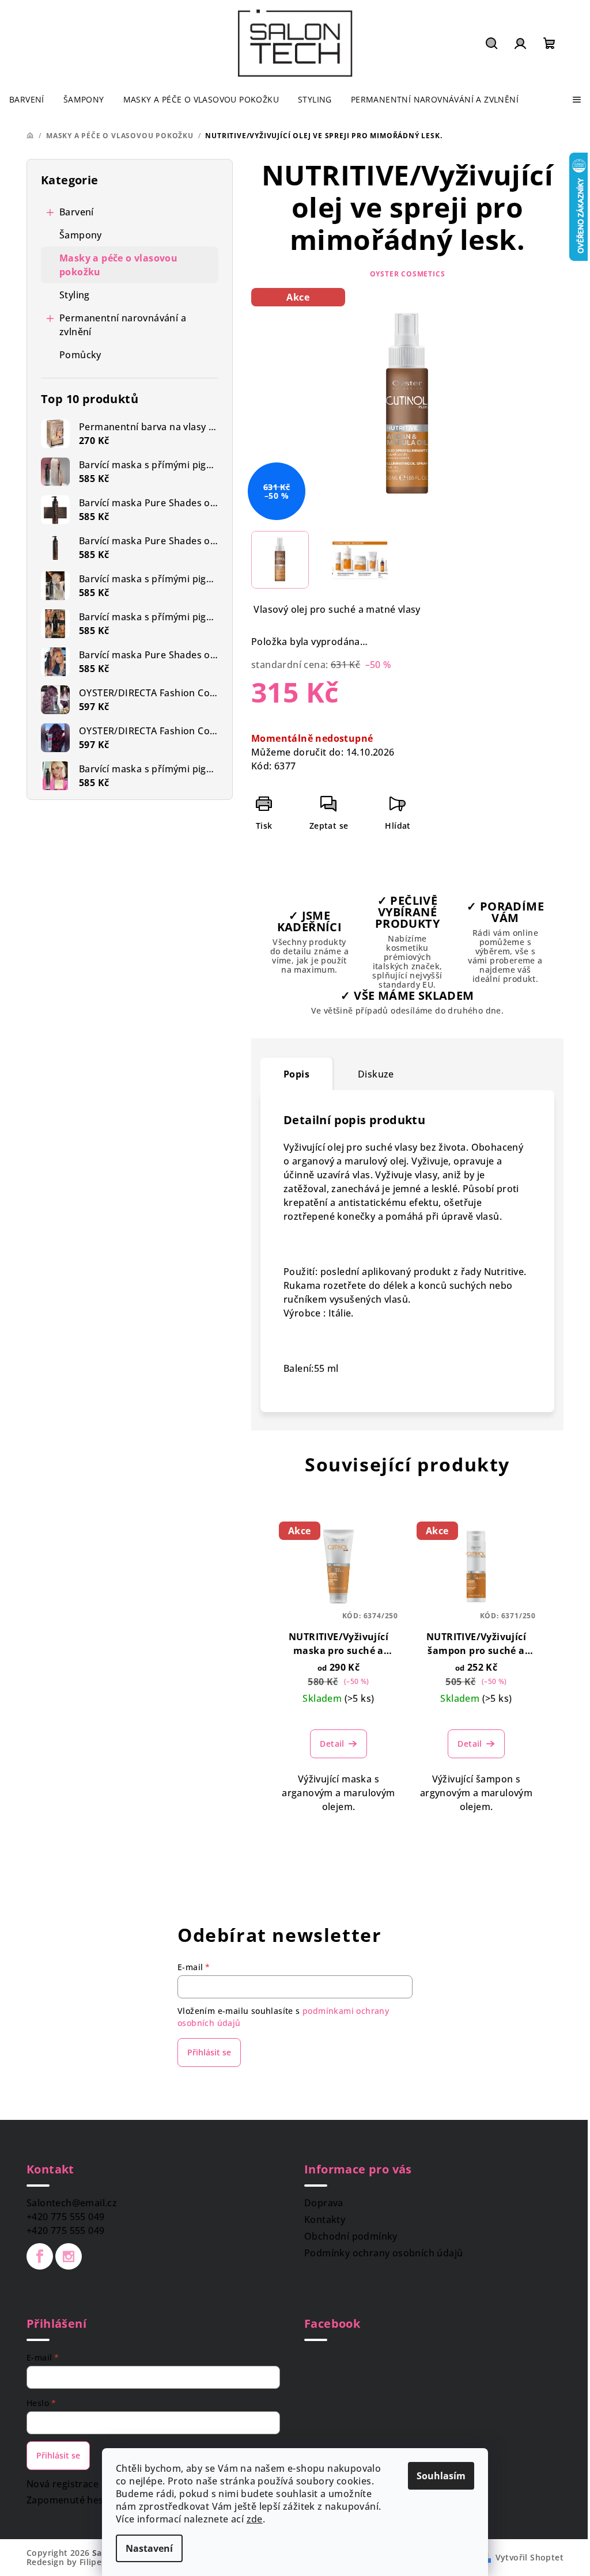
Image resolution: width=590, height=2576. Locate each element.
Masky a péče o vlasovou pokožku (118, 265)
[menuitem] (27, 100)
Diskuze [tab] (376, 1074)
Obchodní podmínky (351, 2236)
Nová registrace (63, 2484)
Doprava (324, 2203)
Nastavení (149, 2548)
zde (255, 2519)
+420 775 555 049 (65, 2217)
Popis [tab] (296, 1074)
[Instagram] (69, 2256)
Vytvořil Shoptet (530, 2557)
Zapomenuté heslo (69, 2500)
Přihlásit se (209, 2052)
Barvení (77, 212)
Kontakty (325, 2220)
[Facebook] (40, 2256)
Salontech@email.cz (72, 2203)
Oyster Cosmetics (408, 274)
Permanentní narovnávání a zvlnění (123, 325)
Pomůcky (80, 355)
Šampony (81, 235)
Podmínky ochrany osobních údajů (383, 2253)
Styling (75, 295)
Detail (332, 1744)
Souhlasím (441, 2476)
